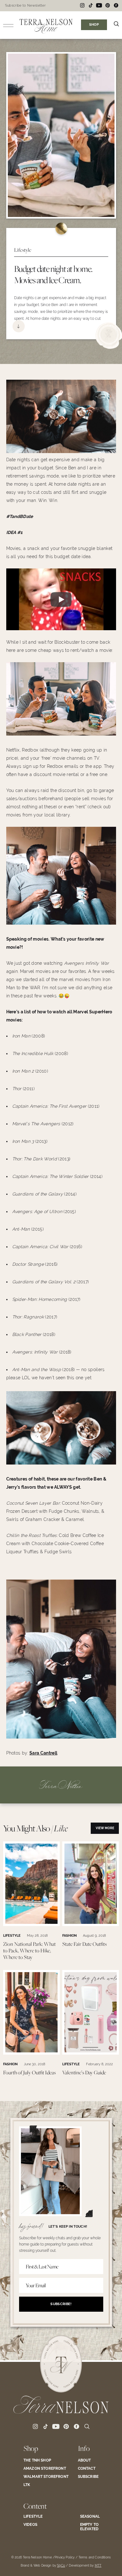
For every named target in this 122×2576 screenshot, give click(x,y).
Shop (31, 2448)
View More (105, 1828)
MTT (98, 2565)
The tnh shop (37, 2460)
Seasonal (90, 2516)
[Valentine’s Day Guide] (91, 2053)
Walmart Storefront (46, 2477)
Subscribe (88, 2477)
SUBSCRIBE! (61, 2304)
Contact (87, 2468)
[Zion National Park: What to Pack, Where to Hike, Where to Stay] (32, 1924)
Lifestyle (33, 2516)
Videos (30, 2525)
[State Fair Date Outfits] (91, 1924)
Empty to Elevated (89, 2527)
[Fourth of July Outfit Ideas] (32, 2053)
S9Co (61, 2565)
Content (35, 2506)
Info (84, 2448)
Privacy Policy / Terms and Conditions (83, 2557)
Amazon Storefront (45, 2468)
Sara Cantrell (43, 1753)
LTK (27, 2485)
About (84, 2460)
